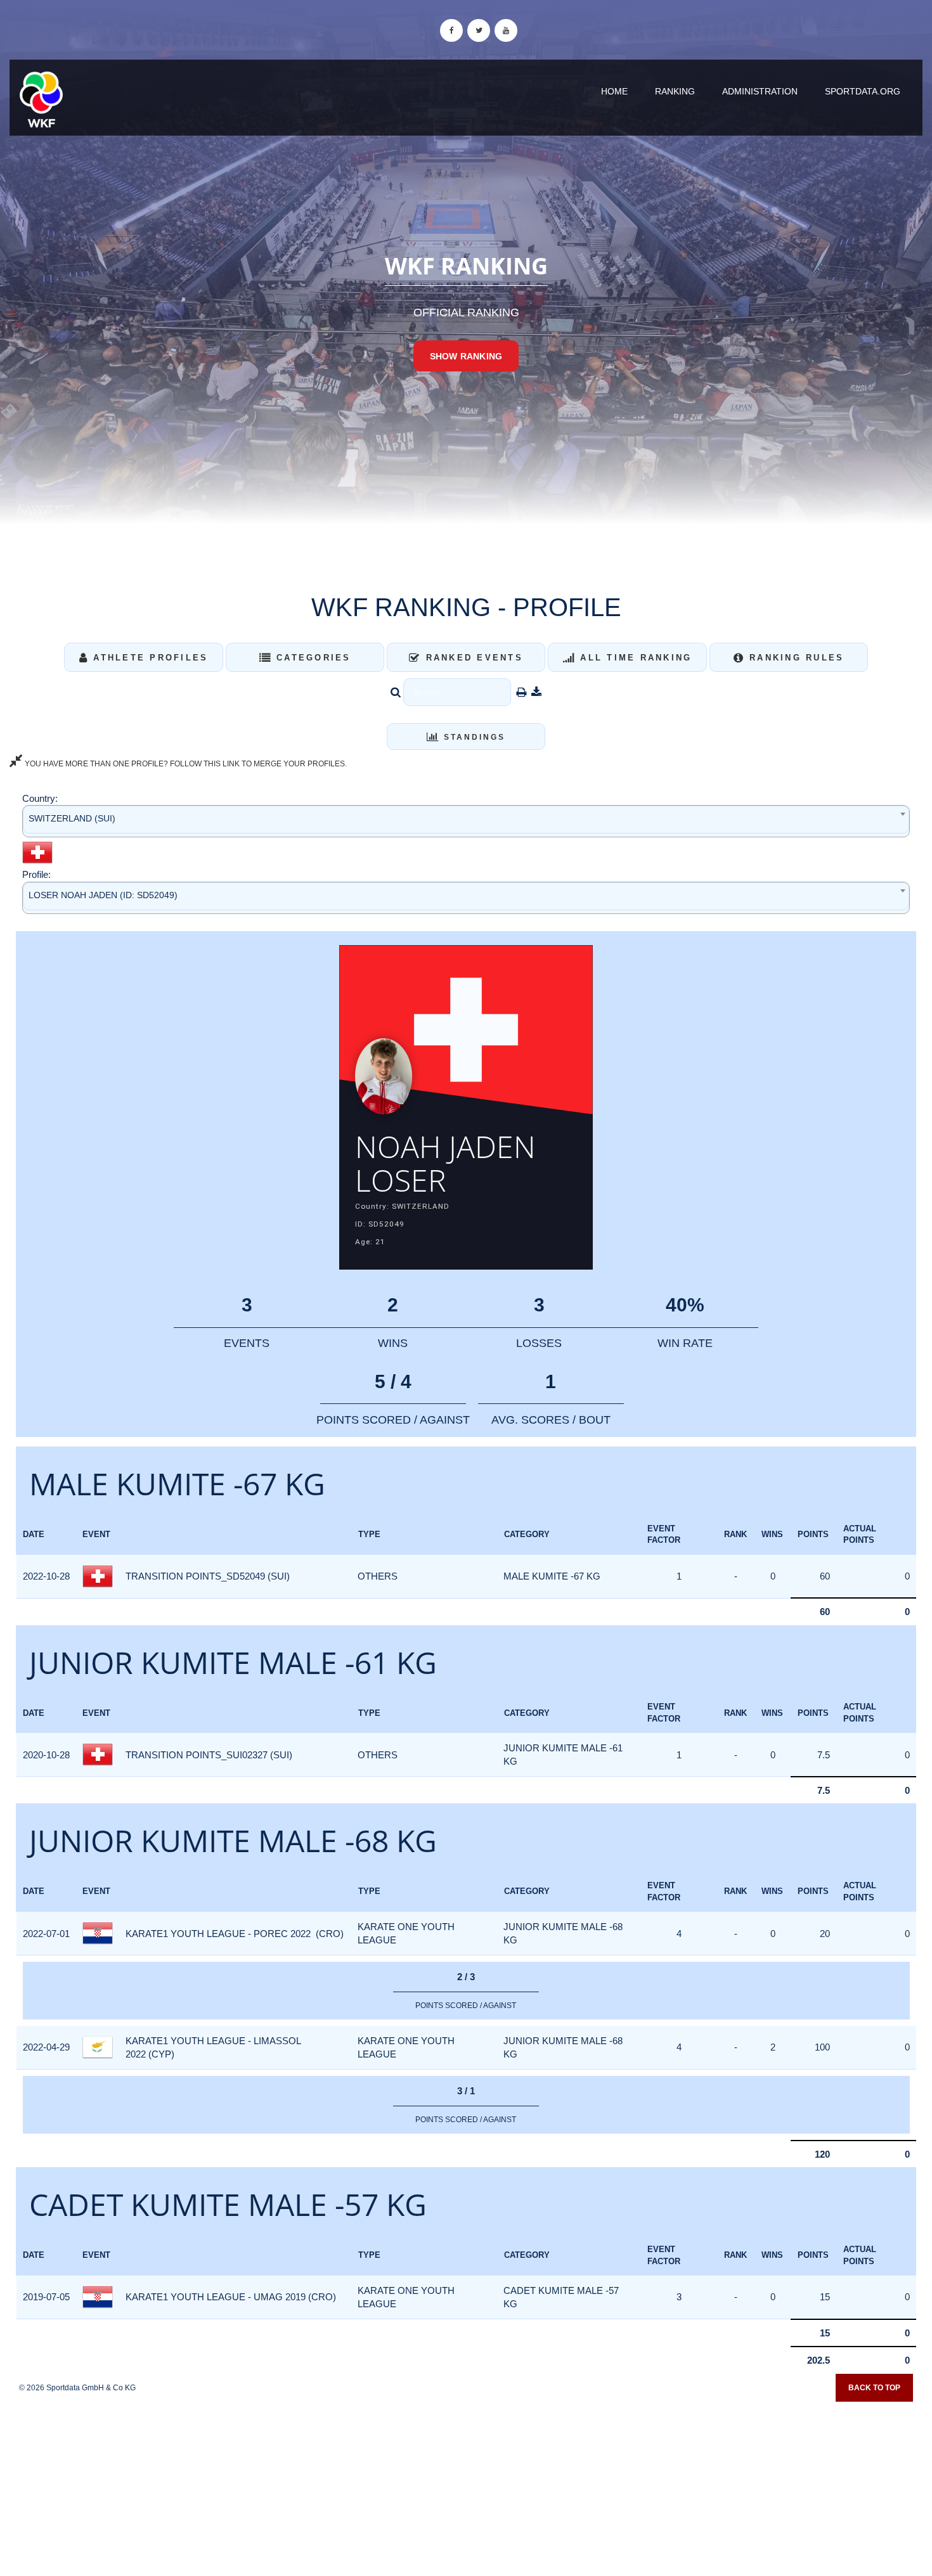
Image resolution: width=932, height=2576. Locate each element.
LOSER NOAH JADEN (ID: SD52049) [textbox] (103, 895)
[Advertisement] (466, 2485)
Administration (760, 91)
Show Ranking (466, 356)
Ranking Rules (795, 658)
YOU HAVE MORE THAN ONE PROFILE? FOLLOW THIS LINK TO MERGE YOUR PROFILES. (185, 764)
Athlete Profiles (148, 658)
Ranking (675, 91)
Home (614, 91)
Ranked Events (472, 658)
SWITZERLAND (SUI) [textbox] (72, 818)
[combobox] (466, 821)
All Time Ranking (634, 658)
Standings (473, 737)
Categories (312, 658)
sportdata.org (863, 91)
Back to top (874, 2388)
